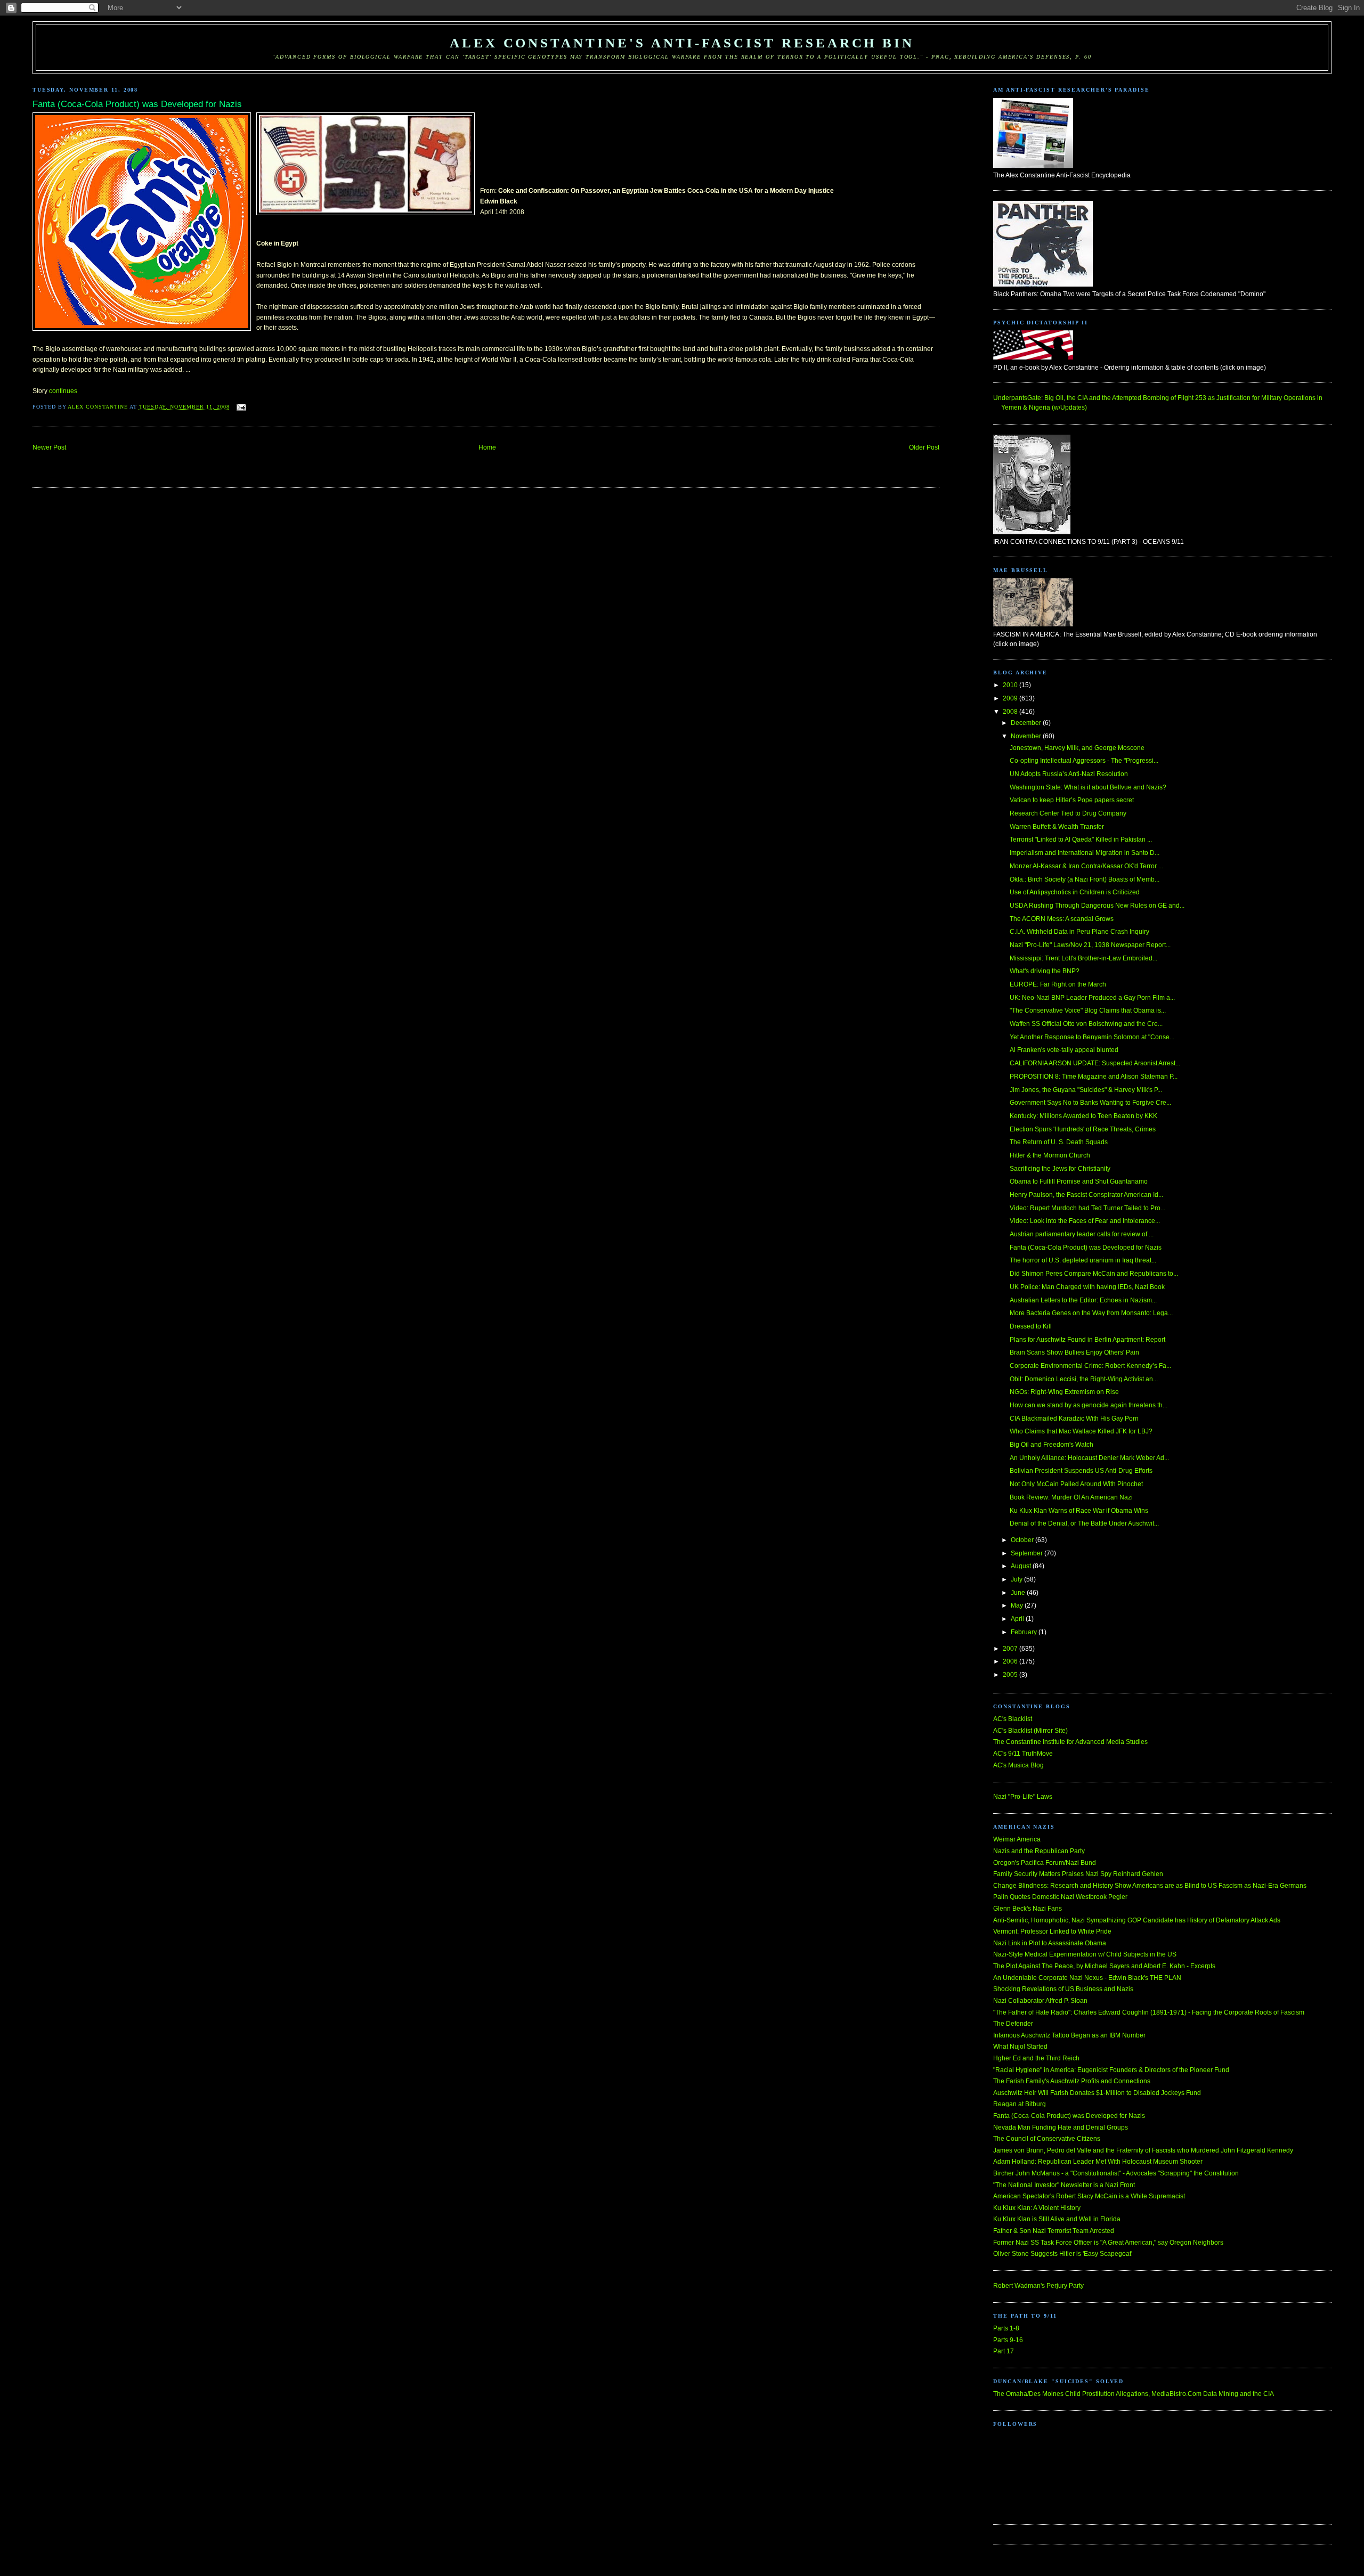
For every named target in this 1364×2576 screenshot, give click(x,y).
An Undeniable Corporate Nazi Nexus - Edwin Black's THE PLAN (1087, 1978)
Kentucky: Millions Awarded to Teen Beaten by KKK (1083, 1116)
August (1022, 1566)
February (1025, 1632)
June (1019, 1593)
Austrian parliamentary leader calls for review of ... (1082, 1234)
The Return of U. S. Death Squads (1059, 1142)
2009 (1011, 698)
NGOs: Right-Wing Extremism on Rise (1064, 1392)
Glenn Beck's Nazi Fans (1028, 1909)
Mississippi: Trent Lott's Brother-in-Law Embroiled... (1083, 958)
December (1027, 723)
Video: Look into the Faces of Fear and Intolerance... (1085, 1221)
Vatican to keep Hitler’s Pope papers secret (1072, 800)
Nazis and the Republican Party (1039, 1851)
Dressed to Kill (1031, 1326)
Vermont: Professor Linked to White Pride (1052, 1931)
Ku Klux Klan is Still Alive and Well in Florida (1057, 2219)
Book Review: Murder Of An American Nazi (1071, 1497)
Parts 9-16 (1008, 2340)
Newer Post (49, 447)
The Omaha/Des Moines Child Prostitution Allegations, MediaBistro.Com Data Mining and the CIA (1134, 2394)
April (1018, 1619)
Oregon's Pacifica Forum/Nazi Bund (1045, 1863)
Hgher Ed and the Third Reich (1036, 2058)
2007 (1011, 1649)
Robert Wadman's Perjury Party (1038, 2286)
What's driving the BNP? (1045, 971)
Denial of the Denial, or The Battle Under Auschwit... (1084, 1523)
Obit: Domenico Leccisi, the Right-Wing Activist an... (1084, 1379)
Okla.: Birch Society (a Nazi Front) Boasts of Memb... (1085, 879)
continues (63, 391)
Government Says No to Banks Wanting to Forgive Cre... (1090, 1103)
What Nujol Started (1020, 2047)
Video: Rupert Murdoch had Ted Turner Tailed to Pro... (1087, 1208)
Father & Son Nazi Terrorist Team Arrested (1054, 2231)
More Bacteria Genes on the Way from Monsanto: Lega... (1091, 1313)
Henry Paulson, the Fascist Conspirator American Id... (1086, 1195)
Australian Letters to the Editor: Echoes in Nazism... (1083, 1300)
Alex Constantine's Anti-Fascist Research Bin (682, 43)
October (1023, 1540)
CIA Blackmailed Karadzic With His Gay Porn (1074, 1419)
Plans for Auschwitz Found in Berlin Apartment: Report (1087, 1340)
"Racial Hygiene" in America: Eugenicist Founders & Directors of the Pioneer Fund (1111, 2070)
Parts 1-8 (1006, 2328)
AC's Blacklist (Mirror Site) (1030, 1731)
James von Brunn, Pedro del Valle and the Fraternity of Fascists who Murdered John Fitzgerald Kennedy (1143, 2150)
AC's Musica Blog (1018, 1765)
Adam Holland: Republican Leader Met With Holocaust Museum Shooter (1098, 2162)
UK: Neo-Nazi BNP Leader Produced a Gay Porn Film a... (1092, 998)
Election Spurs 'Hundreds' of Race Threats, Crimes (1083, 1129)
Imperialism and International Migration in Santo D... (1085, 853)
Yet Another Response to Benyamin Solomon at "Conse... (1092, 1037)
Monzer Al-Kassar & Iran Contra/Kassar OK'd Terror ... (1086, 866)
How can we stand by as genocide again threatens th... (1089, 1405)
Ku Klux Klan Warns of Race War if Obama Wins (1079, 1511)
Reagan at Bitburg (1020, 2104)
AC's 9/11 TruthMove (1023, 1754)
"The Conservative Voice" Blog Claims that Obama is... (1088, 1010)
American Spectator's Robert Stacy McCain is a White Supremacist (1089, 2196)
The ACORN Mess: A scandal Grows (1062, 919)
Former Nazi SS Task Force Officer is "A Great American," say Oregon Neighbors (1108, 2243)
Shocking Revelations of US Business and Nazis (1063, 1989)
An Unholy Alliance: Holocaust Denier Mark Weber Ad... (1089, 1458)
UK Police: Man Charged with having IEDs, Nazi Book (1087, 1287)
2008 (1011, 712)
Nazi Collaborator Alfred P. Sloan (1040, 2001)
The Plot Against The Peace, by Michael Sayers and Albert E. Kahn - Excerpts (1104, 1966)
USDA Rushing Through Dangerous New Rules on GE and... (1097, 906)
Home (487, 447)
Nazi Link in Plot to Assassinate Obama (1050, 1943)
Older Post (924, 447)
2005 (1011, 1675)
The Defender (1013, 2024)
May (1018, 1605)
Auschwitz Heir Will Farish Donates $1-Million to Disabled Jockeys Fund (1097, 2093)
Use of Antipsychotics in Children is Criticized (1075, 892)
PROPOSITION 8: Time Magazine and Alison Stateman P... (1094, 1077)
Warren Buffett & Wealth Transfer (1057, 827)
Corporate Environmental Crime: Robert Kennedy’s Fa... (1090, 1366)
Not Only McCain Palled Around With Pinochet (1076, 1484)
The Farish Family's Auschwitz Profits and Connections (1072, 2081)
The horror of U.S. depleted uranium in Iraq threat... (1083, 1260)
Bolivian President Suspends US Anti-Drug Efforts (1081, 1471)
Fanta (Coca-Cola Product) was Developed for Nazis (1086, 1248)
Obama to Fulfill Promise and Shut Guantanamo (1079, 1181)
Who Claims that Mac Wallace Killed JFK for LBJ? (1081, 1431)
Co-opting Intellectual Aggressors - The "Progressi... (1084, 761)
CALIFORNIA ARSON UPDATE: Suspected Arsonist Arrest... (1095, 1063)
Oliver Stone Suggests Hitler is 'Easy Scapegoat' (1063, 2254)
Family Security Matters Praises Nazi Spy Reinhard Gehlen (1078, 1874)
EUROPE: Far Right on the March (1058, 984)
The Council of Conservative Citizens (1047, 2139)
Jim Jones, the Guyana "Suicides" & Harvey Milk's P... (1086, 1090)
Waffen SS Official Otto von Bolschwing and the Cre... (1086, 1024)
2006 (1011, 1661)
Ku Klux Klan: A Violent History (1037, 2208)
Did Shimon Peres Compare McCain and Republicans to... (1094, 1274)
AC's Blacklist (1013, 1719)
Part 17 (1004, 2351)
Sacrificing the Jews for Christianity (1060, 1169)
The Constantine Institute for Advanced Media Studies (1070, 1742)
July (1017, 1579)
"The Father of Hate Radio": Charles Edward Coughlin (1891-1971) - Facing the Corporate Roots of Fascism (1149, 2012)
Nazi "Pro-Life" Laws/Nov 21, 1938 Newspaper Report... (1090, 945)
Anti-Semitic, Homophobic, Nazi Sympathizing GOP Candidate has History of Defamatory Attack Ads (1137, 1920)
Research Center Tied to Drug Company (1068, 813)
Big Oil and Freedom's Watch (1052, 1445)
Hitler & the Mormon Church (1050, 1155)
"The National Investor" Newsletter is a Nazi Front (1064, 2185)
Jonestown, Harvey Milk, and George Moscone (1077, 748)
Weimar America (1017, 1839)
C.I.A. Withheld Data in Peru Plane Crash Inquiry (1079, 932)
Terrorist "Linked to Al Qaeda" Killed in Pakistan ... (1081, 839)
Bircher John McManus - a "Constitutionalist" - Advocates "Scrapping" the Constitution (1116, 2173)
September (1028, 1553)
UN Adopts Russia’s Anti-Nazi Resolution (1069, 774)
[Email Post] (241, 407)
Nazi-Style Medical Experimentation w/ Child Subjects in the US (1085, 1954)
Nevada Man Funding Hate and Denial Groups (1061, 2127)
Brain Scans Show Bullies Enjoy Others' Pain (1074, 1352)
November (1027, 736)
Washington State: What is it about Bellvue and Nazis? (1088, 787)
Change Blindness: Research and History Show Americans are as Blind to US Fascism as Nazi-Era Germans (1150, 1886)
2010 (1011, 685)
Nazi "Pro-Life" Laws (1023, 1797)
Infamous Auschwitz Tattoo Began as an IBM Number (1069, 2035)
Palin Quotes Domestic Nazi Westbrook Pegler (1060, 1897)
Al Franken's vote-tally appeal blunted (1064, 1050)
